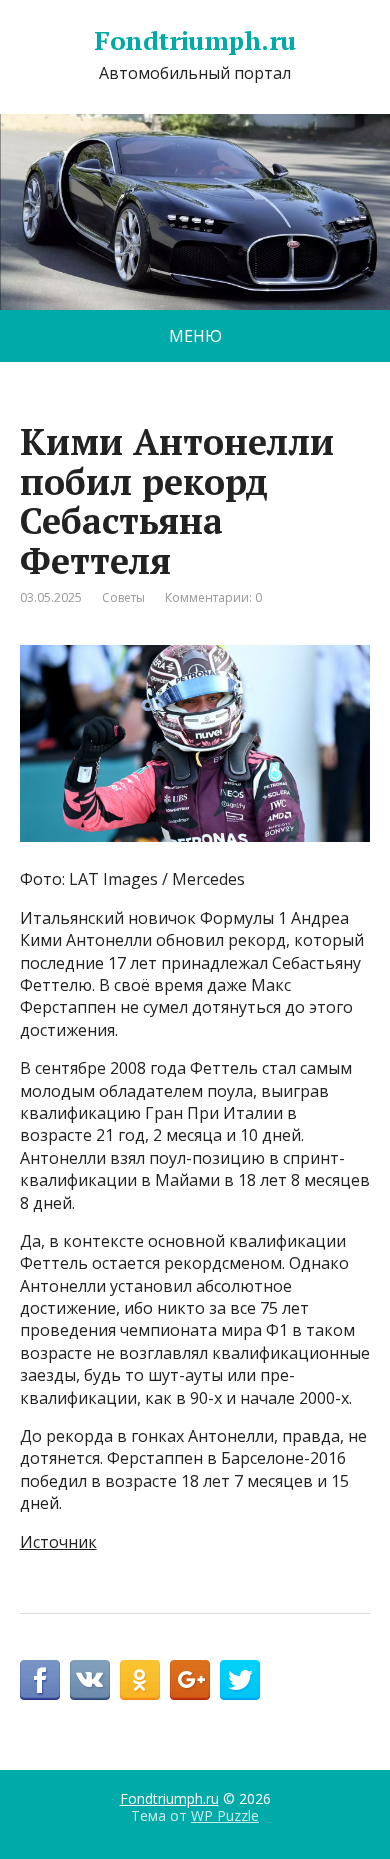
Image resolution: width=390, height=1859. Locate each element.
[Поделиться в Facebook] (40, 1680)
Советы (123, 597)
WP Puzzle (225, 1815)
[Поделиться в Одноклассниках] (140, 1680)
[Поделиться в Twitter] (240, 1680)
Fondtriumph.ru (195, 41)
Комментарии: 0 (213, 597)
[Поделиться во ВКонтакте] (90, 1680)
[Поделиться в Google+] (190, 1680)
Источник (58, 1542)
